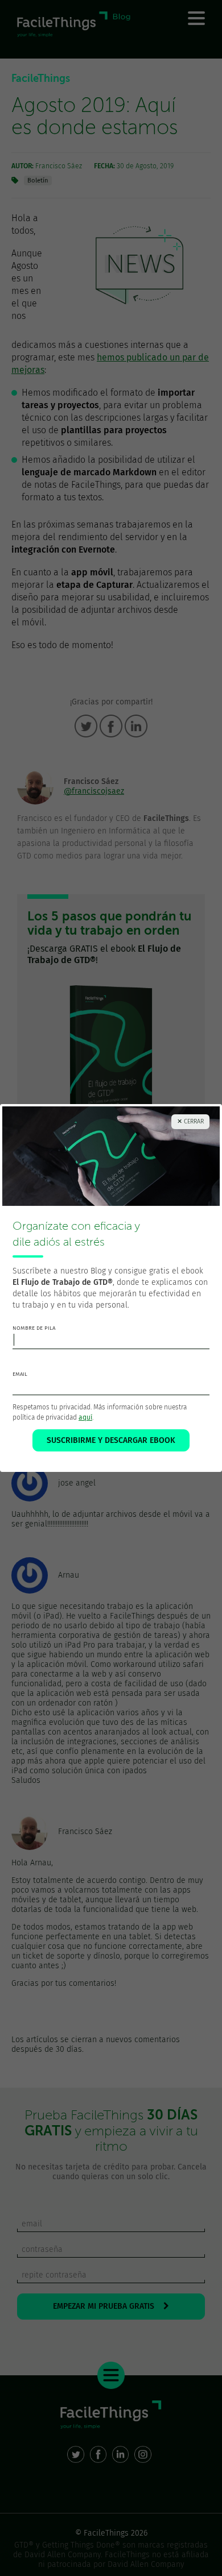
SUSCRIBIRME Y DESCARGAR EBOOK (111, 1440)
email (20, 1374)
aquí (85, 1417)
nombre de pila (34, 1328)
